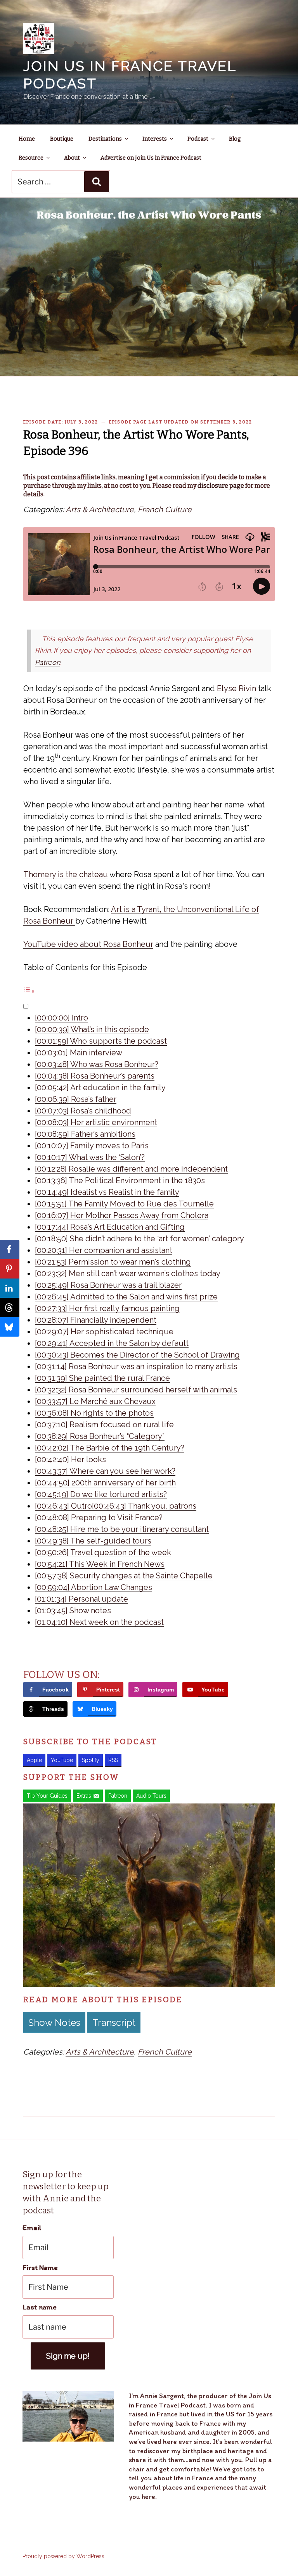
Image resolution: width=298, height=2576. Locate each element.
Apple (34, 1760)
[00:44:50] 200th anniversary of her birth (105, 1483)
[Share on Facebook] (10, 1249)
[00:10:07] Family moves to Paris (92, 1146)
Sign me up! (68, 2356)
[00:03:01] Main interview (79, 1053)
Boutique (62, 139)
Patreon (48, 662)
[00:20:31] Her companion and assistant (104, 1250)
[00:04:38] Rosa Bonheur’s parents (95, 1076)
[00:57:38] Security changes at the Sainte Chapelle (124, 1576)
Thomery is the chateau (66, 874)
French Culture (165, 509)
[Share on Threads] (10, 1308)
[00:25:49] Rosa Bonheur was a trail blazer (108, 1285)
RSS (113, 1760)
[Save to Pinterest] (10, 1269)
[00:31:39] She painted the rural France (102, 1378)
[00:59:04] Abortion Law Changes (94, 1587)
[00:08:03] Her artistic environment (96, 1122)
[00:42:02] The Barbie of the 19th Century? (110, 1448)
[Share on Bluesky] (10, 1327)
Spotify (91, 1760)
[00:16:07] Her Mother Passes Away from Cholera (122, 1215)
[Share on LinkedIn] (10, 1288)
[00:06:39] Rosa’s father (76, 1099)
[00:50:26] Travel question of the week (103, 1552)
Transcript (114, 2023)
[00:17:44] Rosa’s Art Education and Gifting (110, 1227)
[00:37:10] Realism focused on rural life (104, 1425)
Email (32, 2228)
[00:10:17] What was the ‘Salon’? (90, 1157)
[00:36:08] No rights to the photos (94, 1413)
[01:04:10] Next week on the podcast (99, 1622)
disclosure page (221, 486)
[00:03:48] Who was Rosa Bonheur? (97, 1064)
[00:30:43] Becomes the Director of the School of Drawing (137, 1355)
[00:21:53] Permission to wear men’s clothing (113, 1262)
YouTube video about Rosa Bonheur (88, 944)
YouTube (62, 1760)
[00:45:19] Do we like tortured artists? (101, 1494)
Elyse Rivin (236, 688)
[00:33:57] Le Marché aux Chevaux (95, 1401)
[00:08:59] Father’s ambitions (85, 1134)
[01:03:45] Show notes (73, 1611)
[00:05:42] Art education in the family (100, 1088)
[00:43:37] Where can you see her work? (105, 1471)
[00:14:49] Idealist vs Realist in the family (107, 1192)
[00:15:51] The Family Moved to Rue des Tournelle (124, 1204)
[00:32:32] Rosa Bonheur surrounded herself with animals (136, 1390)
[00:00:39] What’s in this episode (92, 1029)
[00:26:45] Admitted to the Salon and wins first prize (126, 1297)
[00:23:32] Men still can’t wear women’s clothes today (128, 1273)
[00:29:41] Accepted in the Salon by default (112, 1343)
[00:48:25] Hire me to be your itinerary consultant (122, 1529)
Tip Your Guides (47, 1796)
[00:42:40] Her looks (70, 1459)
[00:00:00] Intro (62, 1018)
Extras (84, 1796)
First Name (40, 2267)
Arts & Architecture (100, 509)
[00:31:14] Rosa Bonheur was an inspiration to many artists (136, 1366)
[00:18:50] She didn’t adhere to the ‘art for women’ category (139, 1239)
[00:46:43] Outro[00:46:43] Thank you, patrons (116, 1506)
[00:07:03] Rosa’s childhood (83, 1111)
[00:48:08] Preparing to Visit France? (99, 1518)
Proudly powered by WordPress (63, 2556)
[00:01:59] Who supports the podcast (101, 1041)
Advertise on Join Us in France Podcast (151, 158)
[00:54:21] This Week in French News (100, 1564)
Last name (40, 2307)
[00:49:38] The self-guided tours (93, 1541)
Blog (235, 139)
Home (27, 139)
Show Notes (54, 2023)
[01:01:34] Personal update (81, 1599)
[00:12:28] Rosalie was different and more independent (131, 1169)
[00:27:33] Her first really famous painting (107, 1308)
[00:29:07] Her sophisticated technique (104, 1332)
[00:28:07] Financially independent (96, 1320)
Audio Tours (151, 1796)
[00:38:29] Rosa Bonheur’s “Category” (100, 1436)
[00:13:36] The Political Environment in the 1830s (120, 1180)
